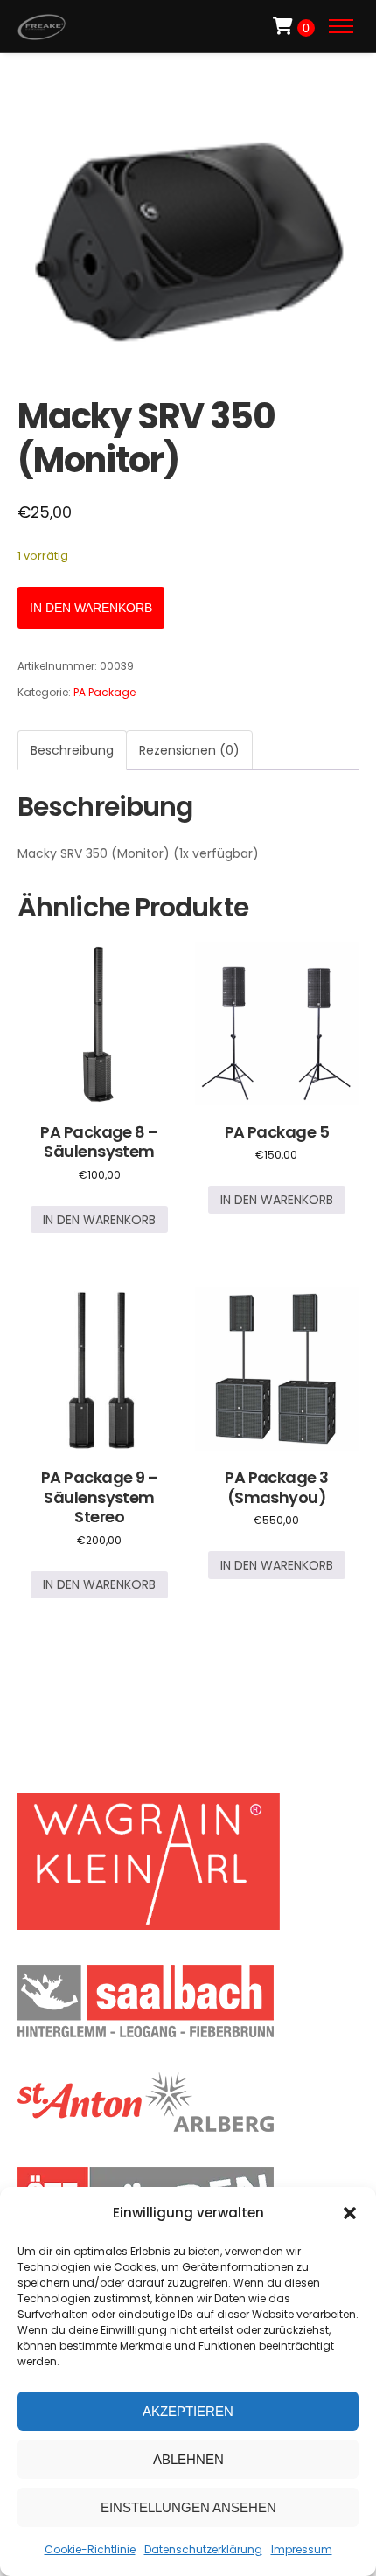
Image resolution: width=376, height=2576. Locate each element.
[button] (350, 2213)
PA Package (104, 692)
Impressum (302, 2549)
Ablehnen (188, 2459)
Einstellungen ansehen (188, 2507)
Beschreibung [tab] (72, 750)
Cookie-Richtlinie (90, 2549)
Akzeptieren (188, 2411)
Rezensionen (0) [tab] (189, 750)
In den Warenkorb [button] (99, 1220)
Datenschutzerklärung (203, 2549)
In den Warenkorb (91, 608)
